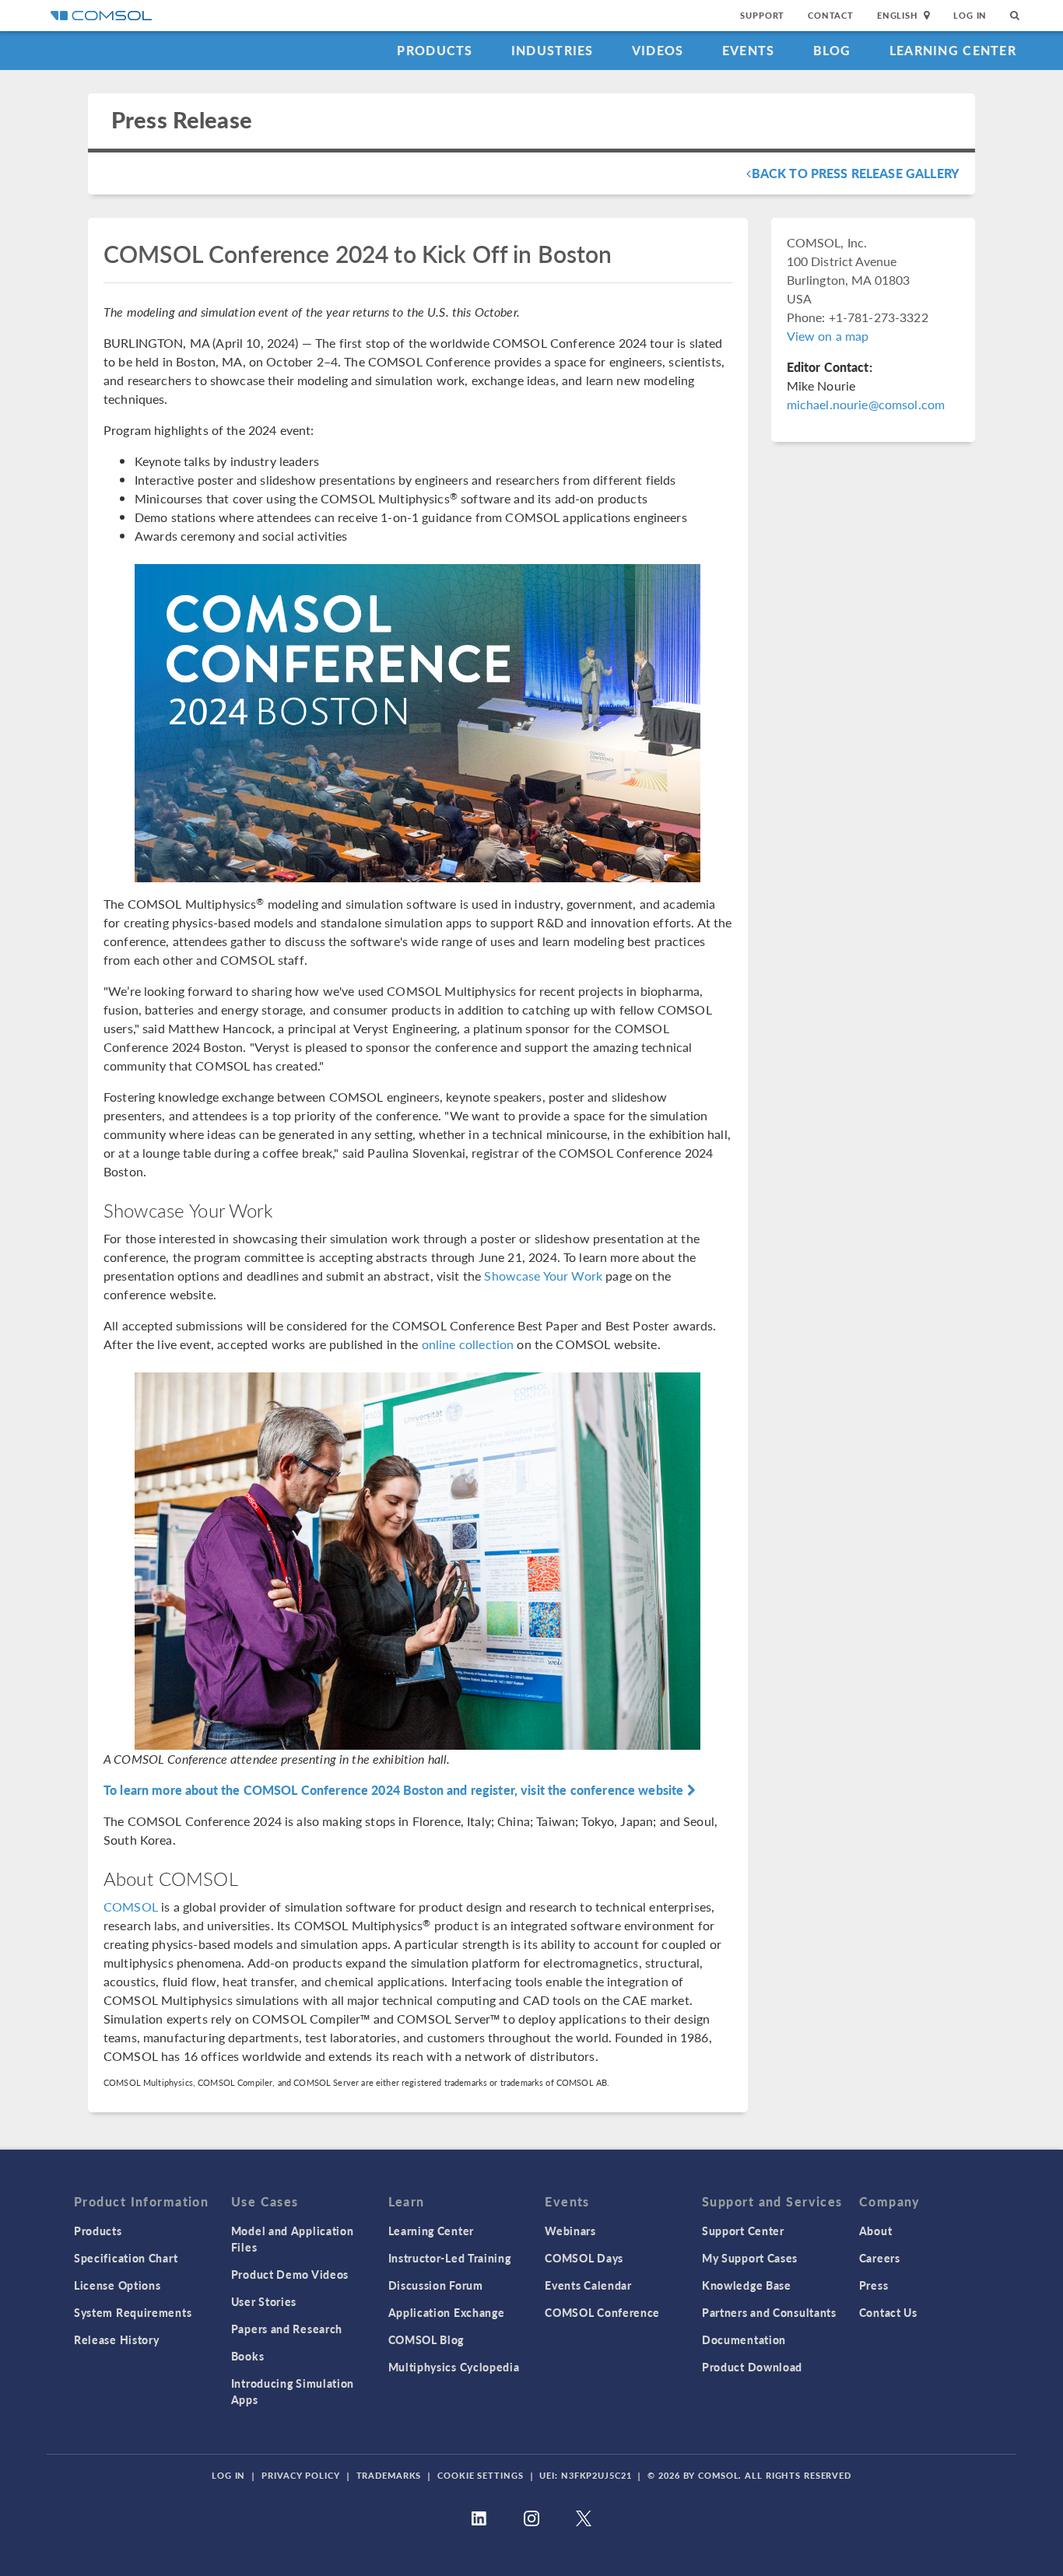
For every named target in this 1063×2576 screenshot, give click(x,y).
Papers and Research (287, 2329)
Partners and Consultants (769, 2312)
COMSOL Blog (426, 2339)
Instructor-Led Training (450, 2258)
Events (749, 50)
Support (762, 15)
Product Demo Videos (290, 2274)
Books (248, 2356)
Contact (831, 15)
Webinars (570, 2231)
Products (435, 50)
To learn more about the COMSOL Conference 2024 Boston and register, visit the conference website (395, 1790)
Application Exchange (447, 2312)
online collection (468, 1344)
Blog (832, 50)
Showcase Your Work (543, 1276)
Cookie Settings (480, 2475)
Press (874, 2285)
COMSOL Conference (602, 2312)
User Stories (264, 2301)
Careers (880, 2258)
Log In (970, 15)
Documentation (744, 2339)
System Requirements (133, 2312)
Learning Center (953, 50)
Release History (117, 2339)
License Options (118, 2285)
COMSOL (131, 1907)
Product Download (752, 2367)
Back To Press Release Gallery (856, 173)
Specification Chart (126, 2258)
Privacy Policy (300, 2475)
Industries (553, 50)
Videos (658, 50)
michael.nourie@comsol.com (866, 404)
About (876, 2231)
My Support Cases (750, 2258)
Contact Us (888, 2312)
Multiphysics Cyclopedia (454, 2367)
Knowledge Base (747, 2285)
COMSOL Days (584, 2258)
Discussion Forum (436, 2285)
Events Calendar (588, 2285)
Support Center (743, 2231)
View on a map (828, 336)
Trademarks (389, 2475)
